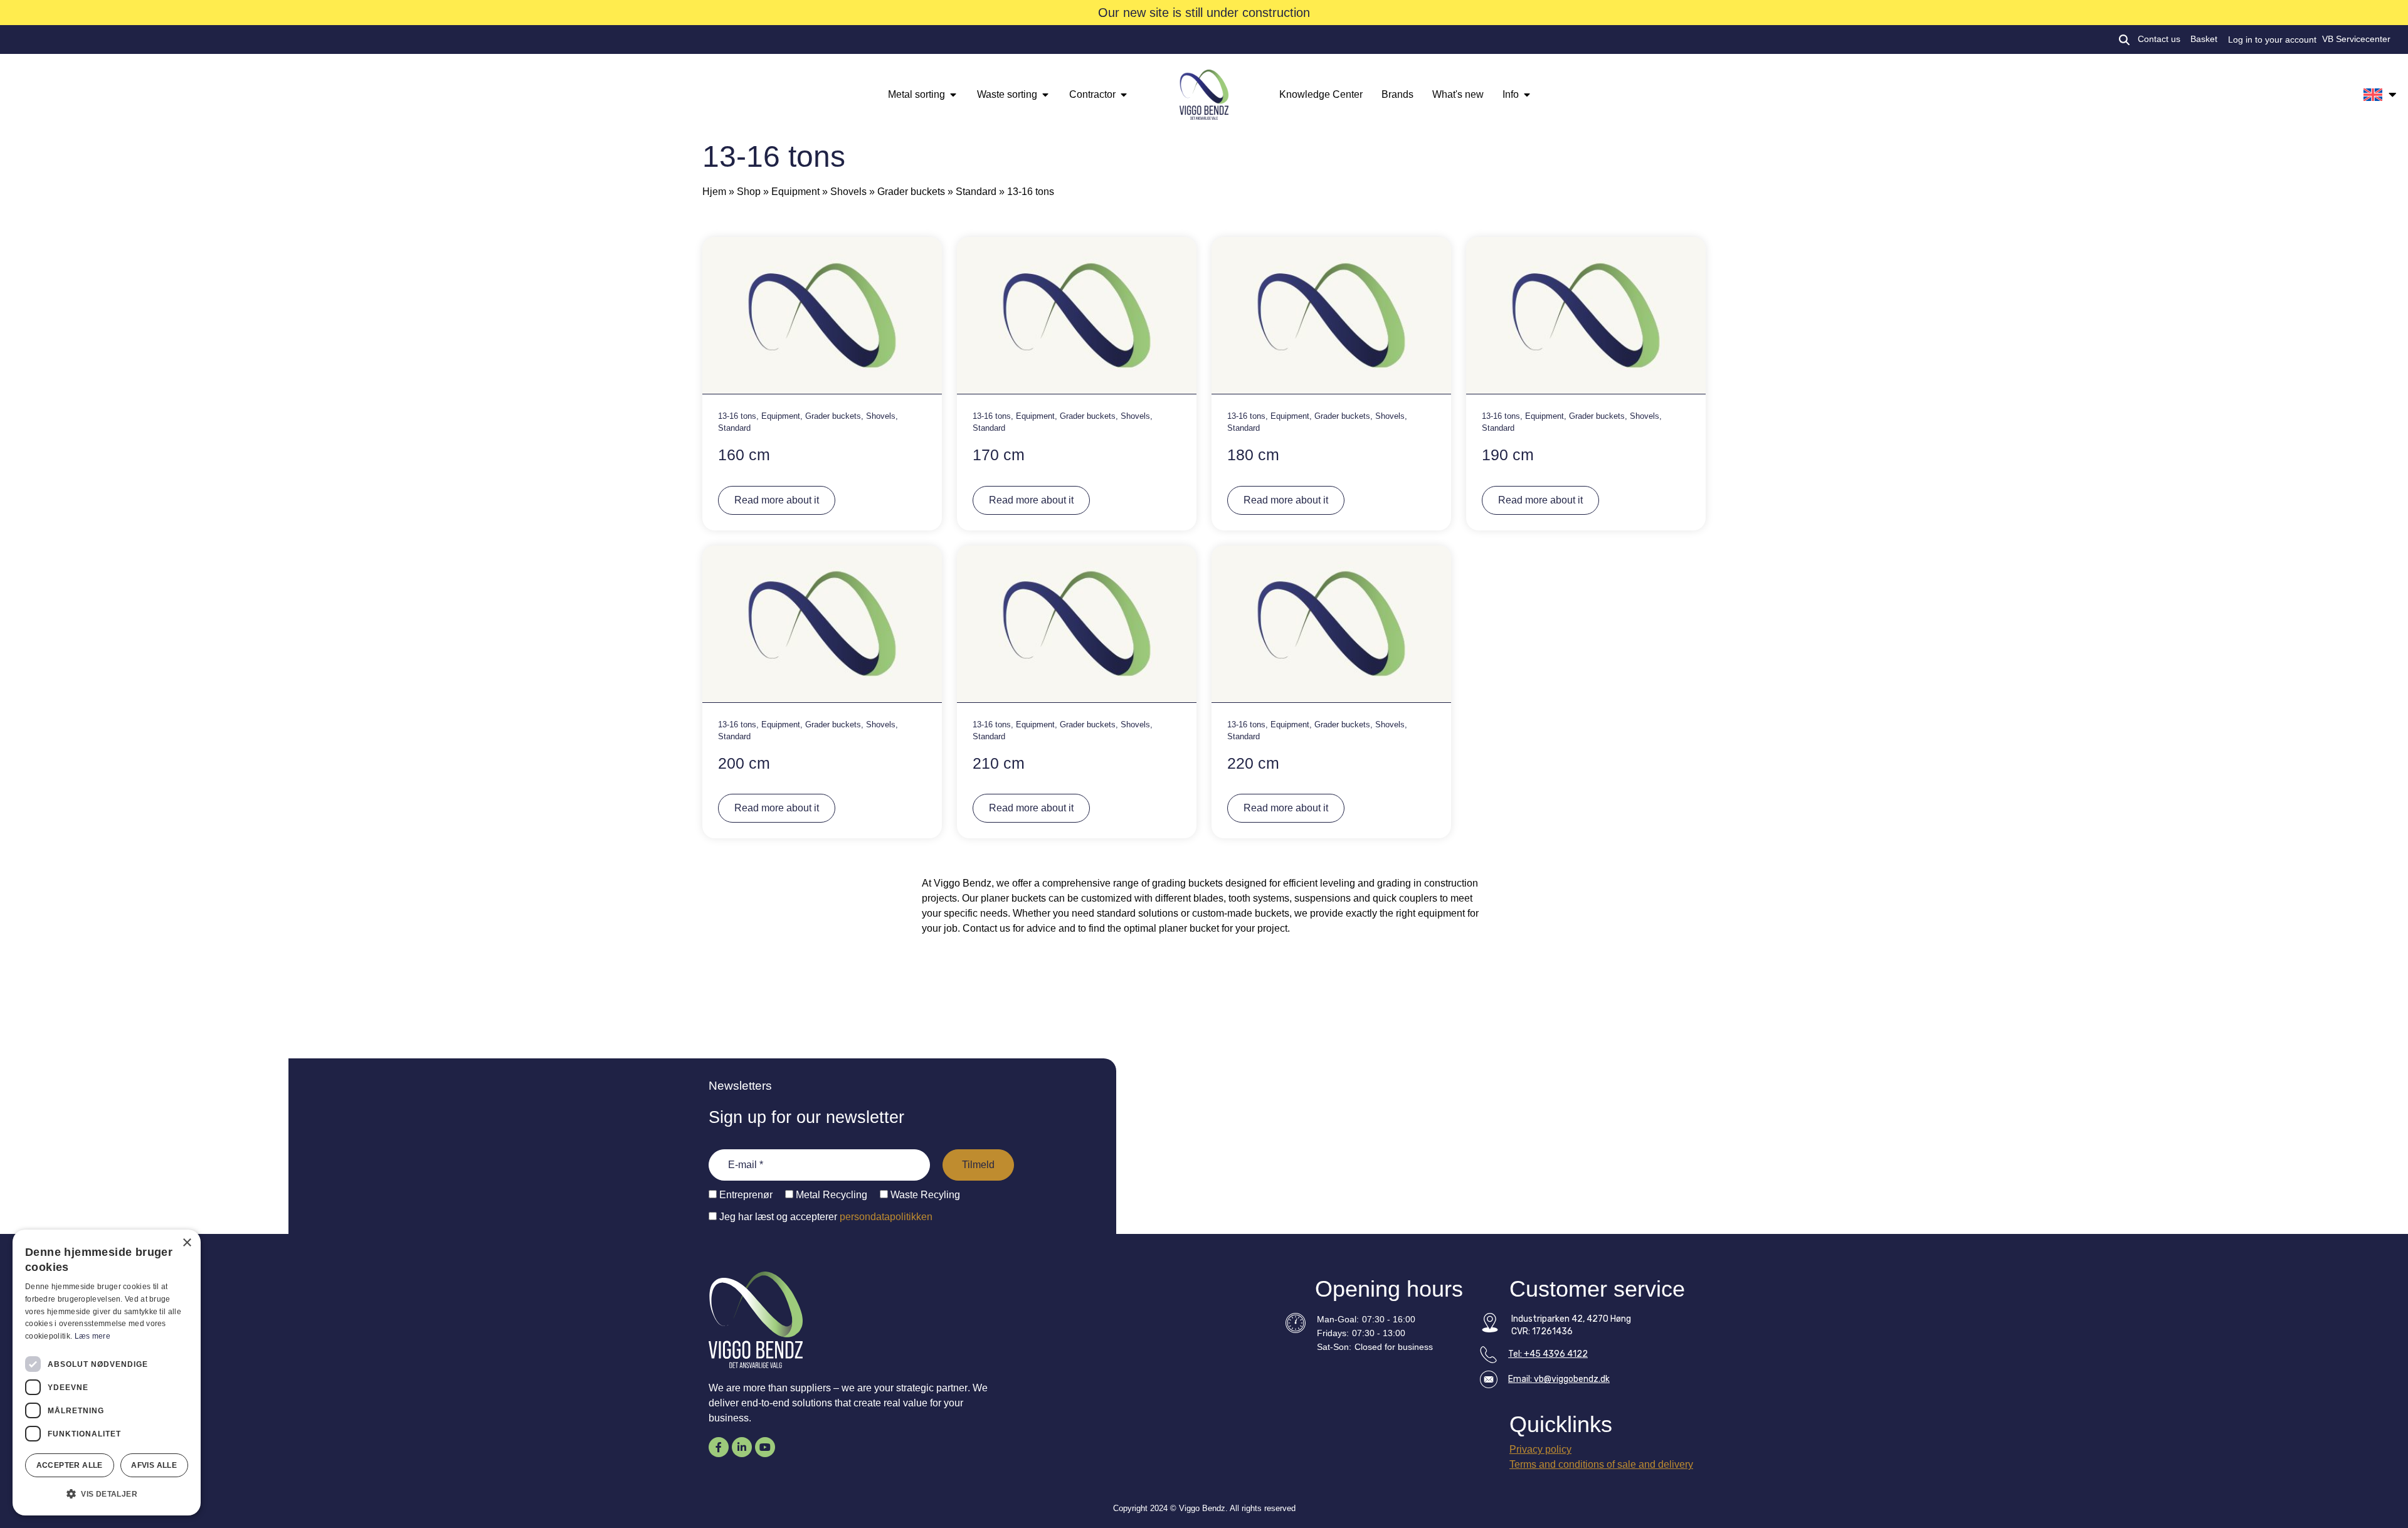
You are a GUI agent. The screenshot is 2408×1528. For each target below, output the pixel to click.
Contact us (2159, 39)
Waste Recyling (924, 1195)
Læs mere (92, 1336)
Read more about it (777, 500)
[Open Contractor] (1124, 95)
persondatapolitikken (886, 1217)
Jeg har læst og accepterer (825, 1217)
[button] (107, 1494)
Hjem (714, 192)
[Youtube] (765, 1447)
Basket (2204, 39)
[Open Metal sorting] (953, 95)
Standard (976, 192)
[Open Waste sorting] (1045, 95)
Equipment (795, 192)
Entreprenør (745, 1195)
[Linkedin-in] (742, 1447)
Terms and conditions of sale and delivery (1601, 1464)
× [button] (187, 1243)
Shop (749, 192)
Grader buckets (911, 192)
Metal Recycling (830, 1195)
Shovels (848, 192)
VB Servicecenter (2356, 39)
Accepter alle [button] (70, 1465)
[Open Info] (1527, 95)
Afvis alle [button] (154, 1465)
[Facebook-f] (719, 1447)
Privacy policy (1540, 1449)
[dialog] (107, 1373)
